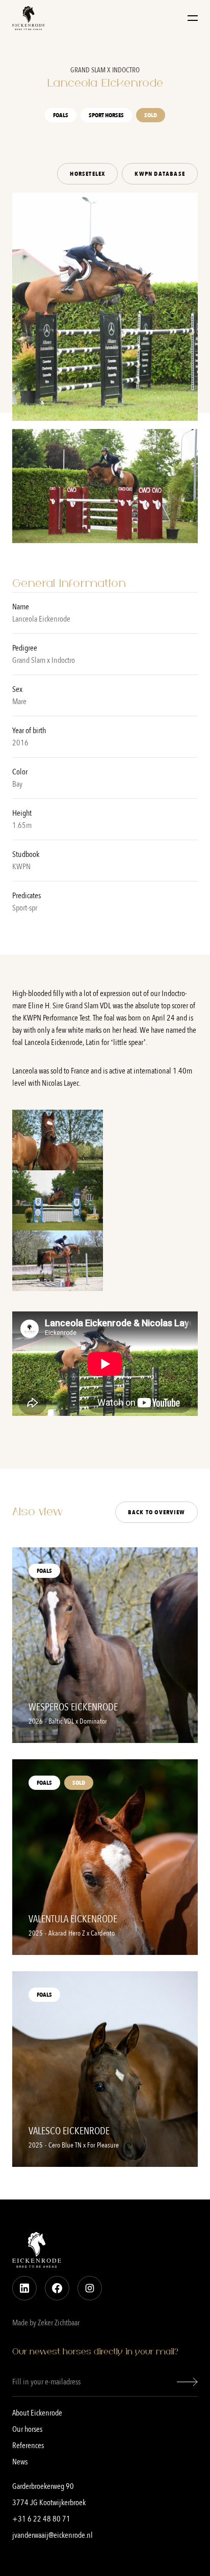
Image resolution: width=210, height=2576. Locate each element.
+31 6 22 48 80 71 (41, 2519)
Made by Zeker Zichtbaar (46, 2323)
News (20, 2462)
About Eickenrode (37, 2413)
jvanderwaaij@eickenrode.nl (52, 2535)
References (28, 2446)
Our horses (27, 2429)
